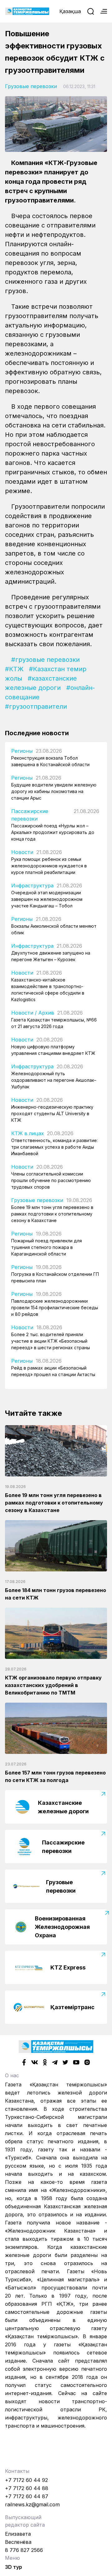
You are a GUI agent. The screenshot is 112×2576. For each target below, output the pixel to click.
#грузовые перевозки (45, 660)
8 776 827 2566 (24, 2550)
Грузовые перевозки (31, 86)
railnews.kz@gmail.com (32, 2504)
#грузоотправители (36, 706)
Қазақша (70, 11)
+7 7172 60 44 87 (27, 2496)
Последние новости (37, 733)
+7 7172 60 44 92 (26, 2480)
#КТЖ (14, 669)
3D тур (14, 2567)
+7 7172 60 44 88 (27, 2488)
